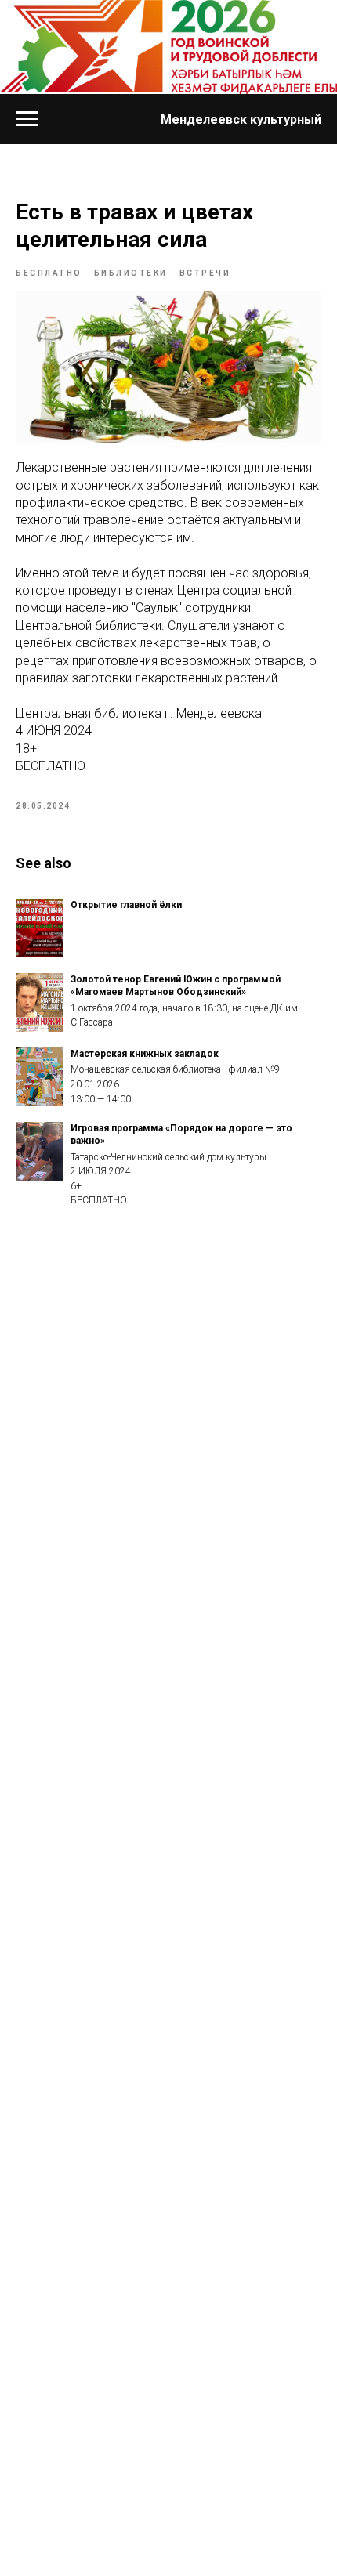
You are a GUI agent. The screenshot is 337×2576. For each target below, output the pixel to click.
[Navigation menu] (27, 119)
